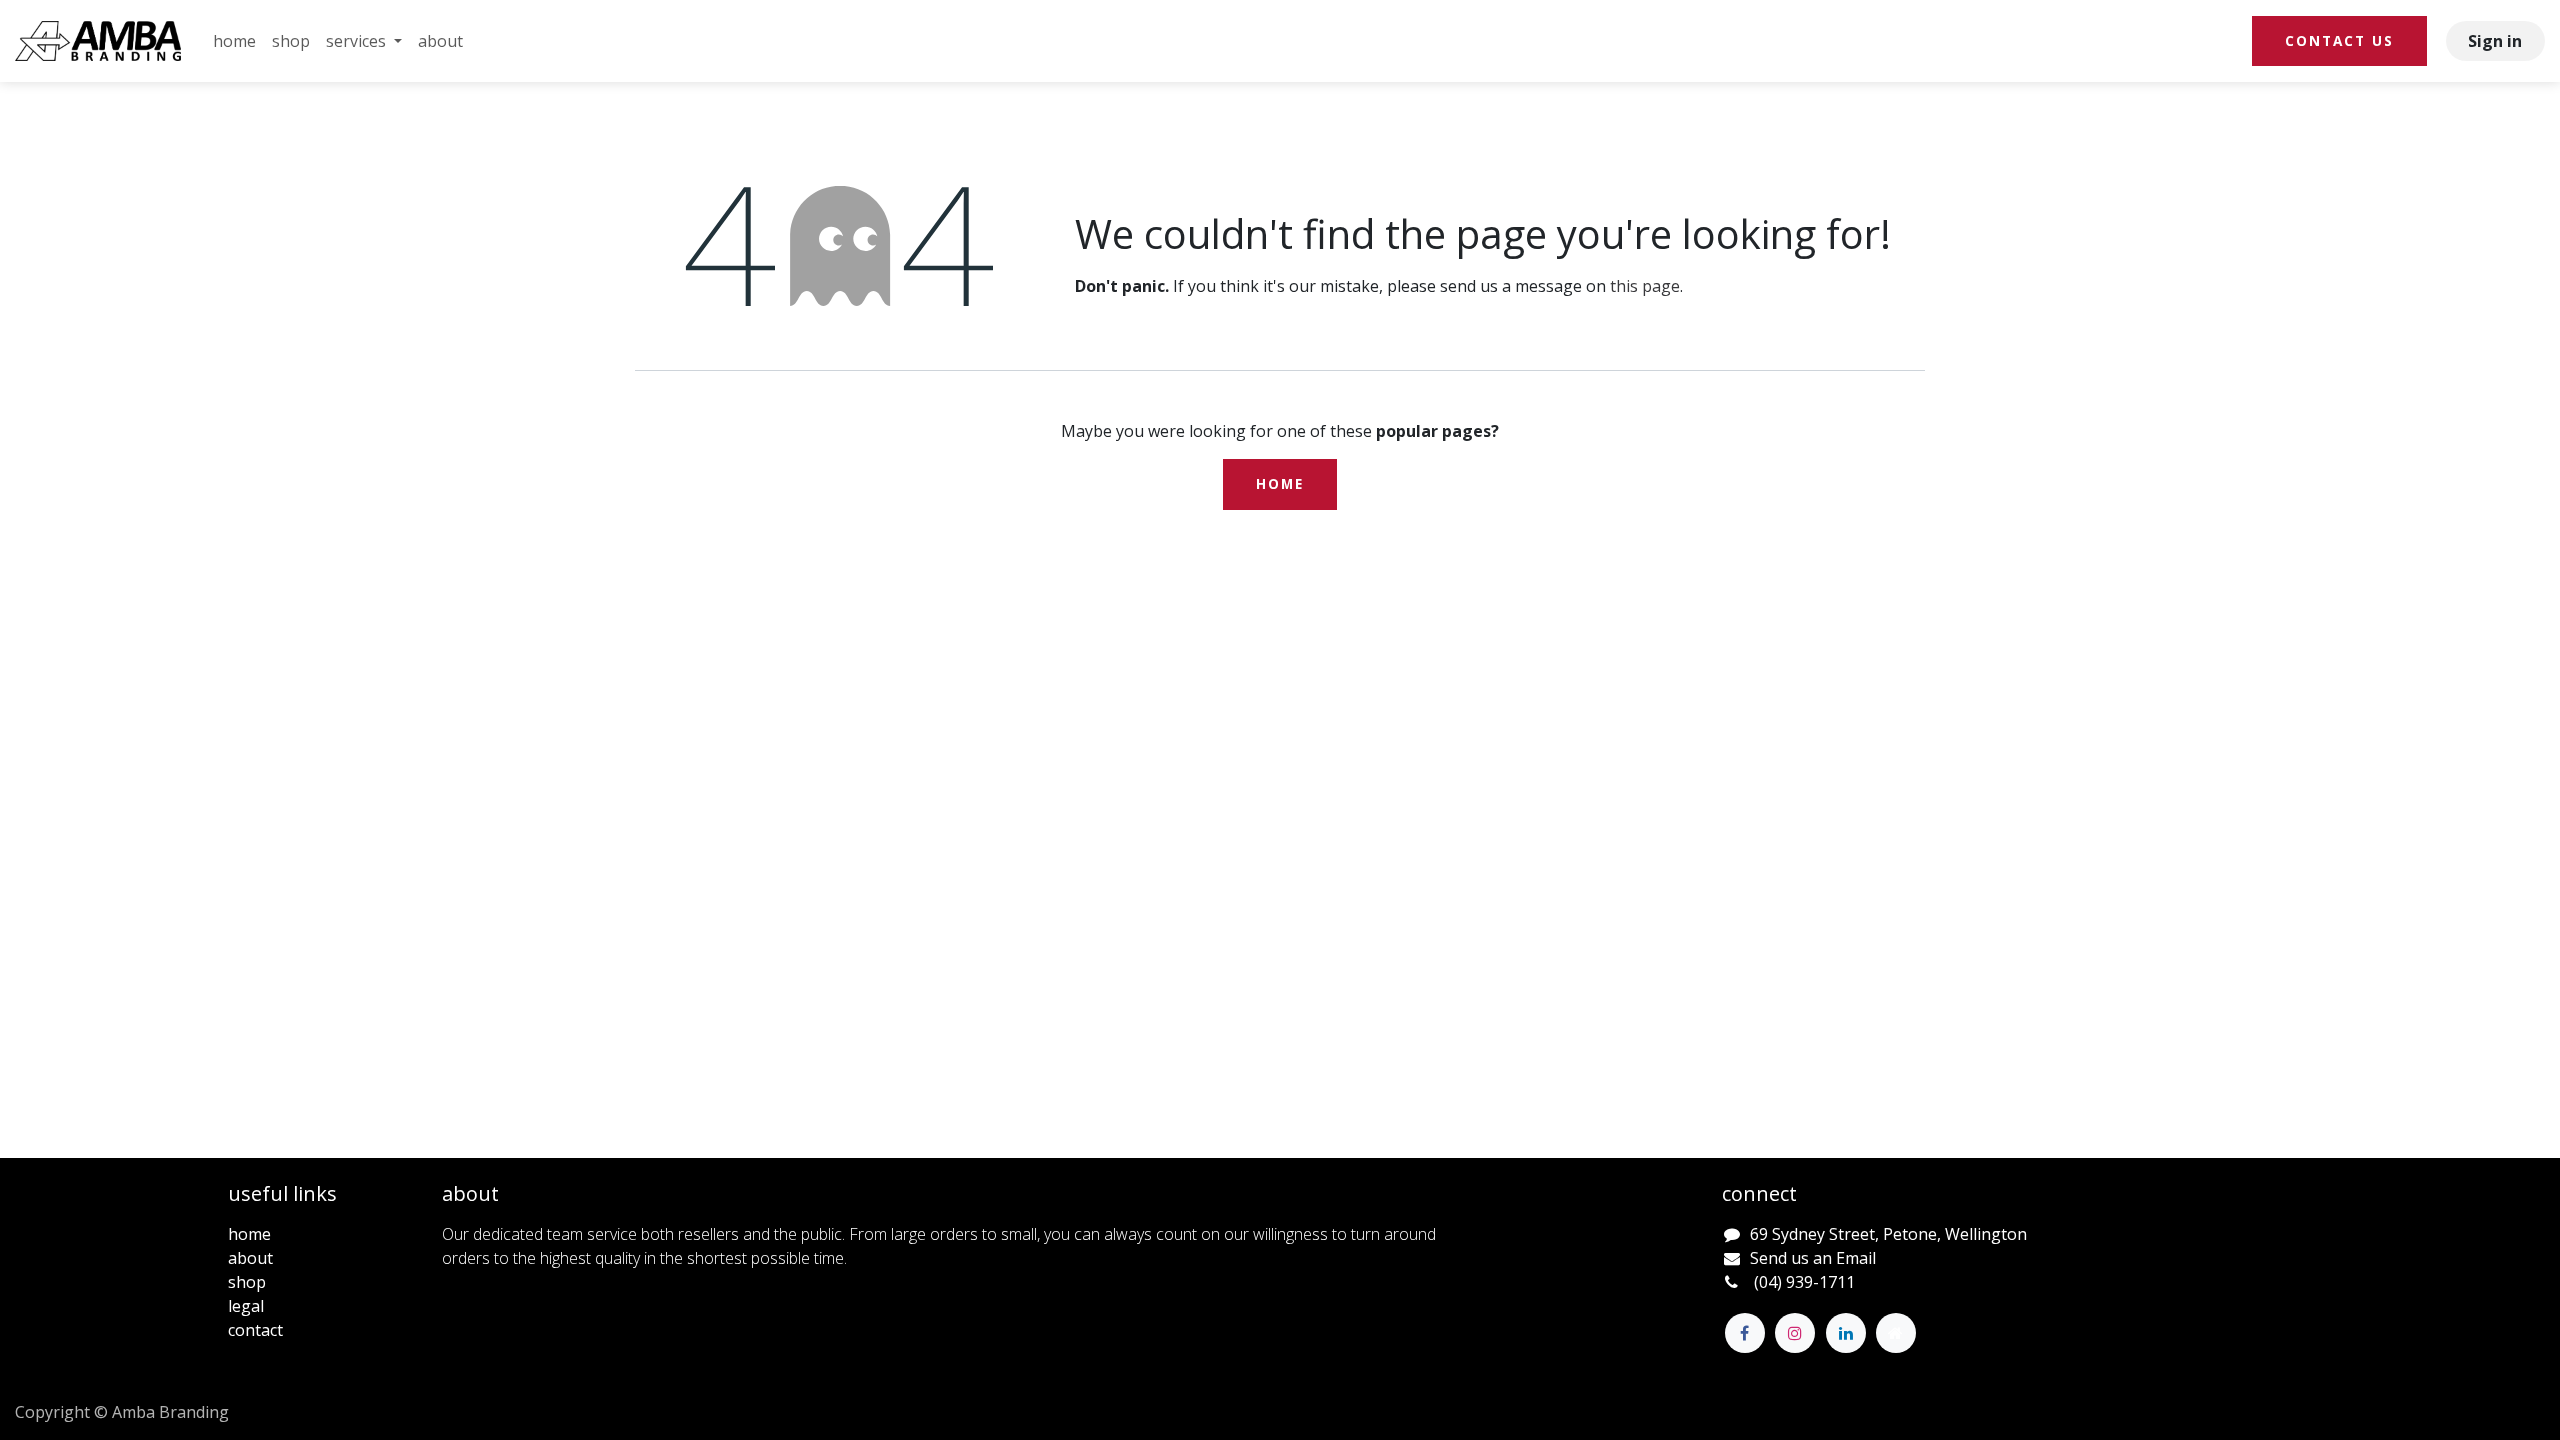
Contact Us (2339, 40)
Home (1280, 483)
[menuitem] (234, 41)
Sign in (2495, 41)
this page (1645, 286)
